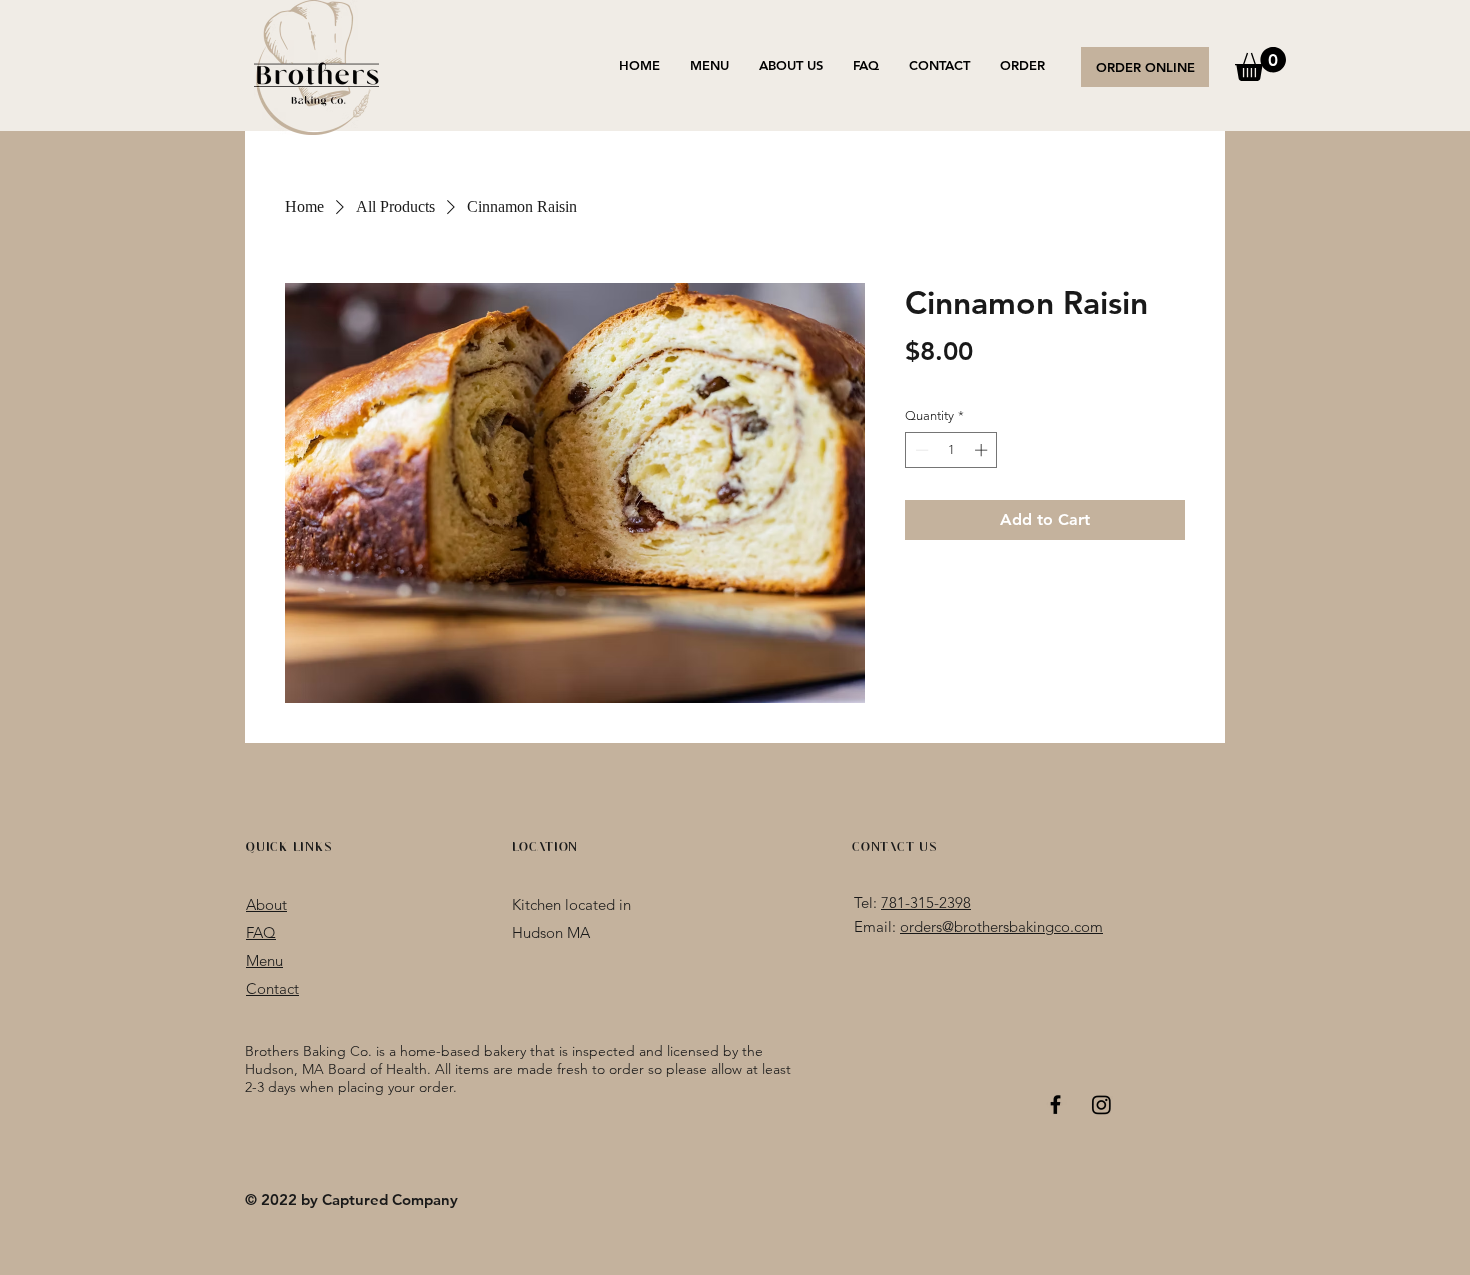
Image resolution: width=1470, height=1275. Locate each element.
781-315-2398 (926, 902)
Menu (264, 960)
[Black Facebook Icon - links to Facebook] (1055, 1104)
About (266, 904)
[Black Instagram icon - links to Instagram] (1101, 1104)
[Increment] (983, 450)
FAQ (261, 932)
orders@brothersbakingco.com (1001, 926)
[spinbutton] (951, 450)
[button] (1260, 64)
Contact (272, 988)
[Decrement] (920, 450)
